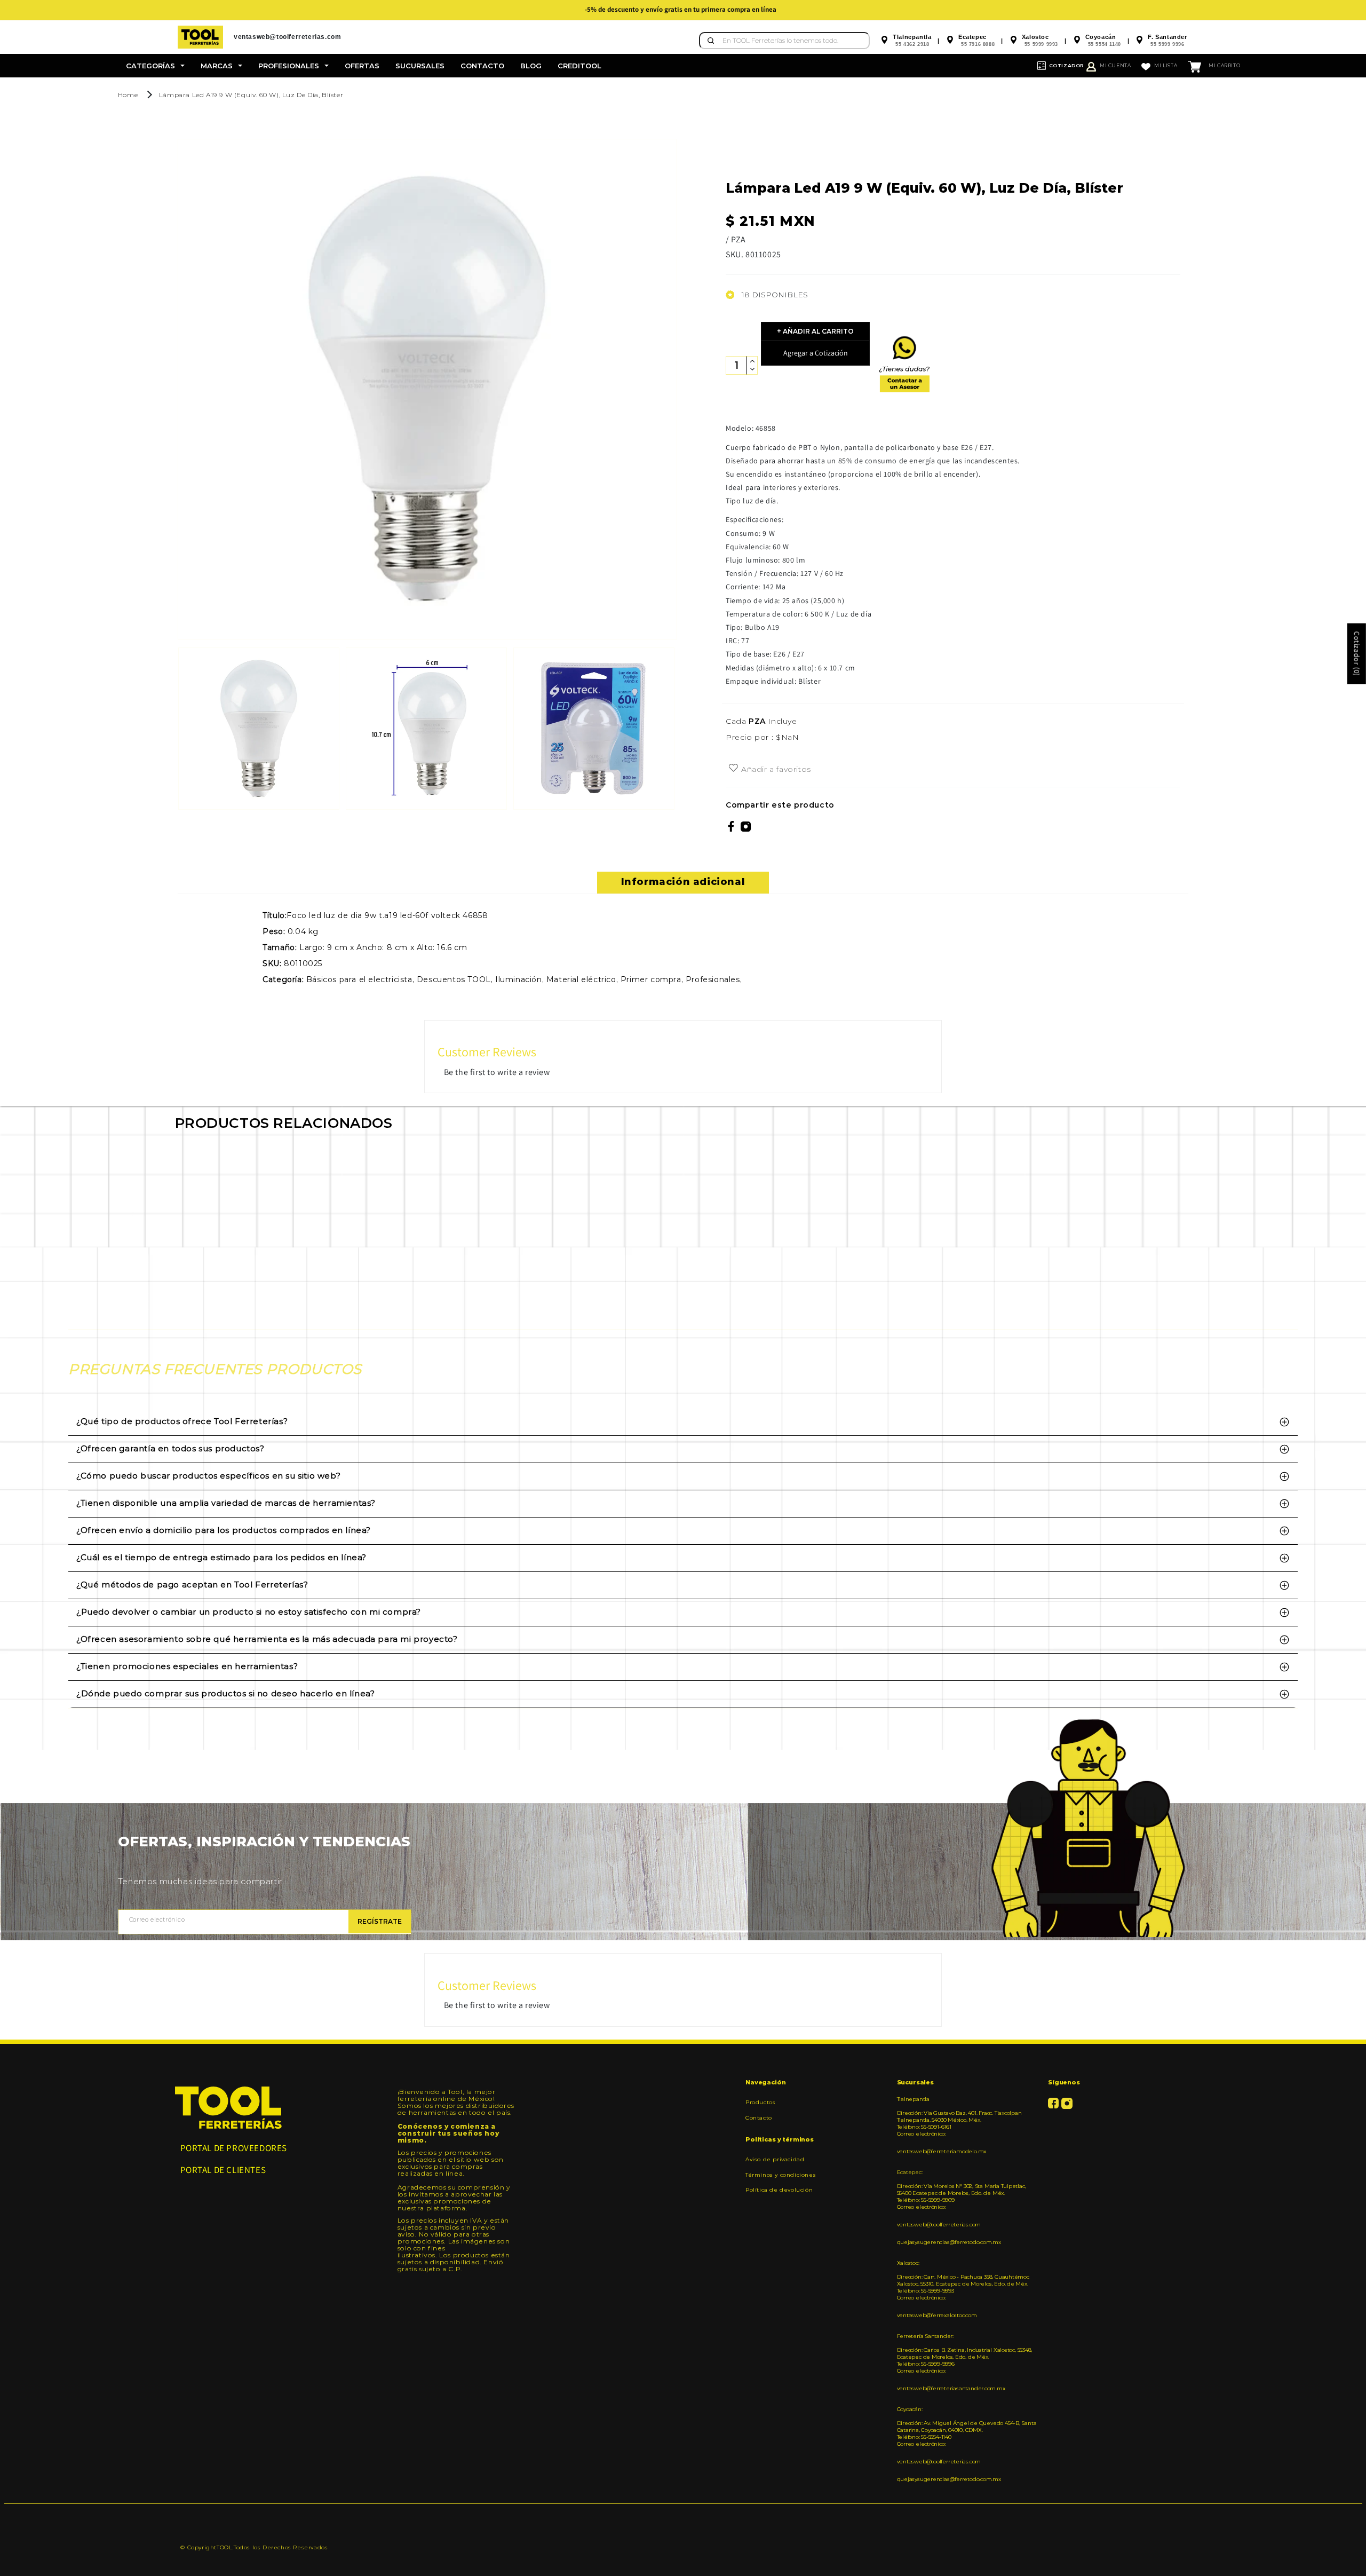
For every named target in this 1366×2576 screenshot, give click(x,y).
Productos (760, 2103)
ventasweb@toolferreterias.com (939, 2225)
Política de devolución (779, 2190)
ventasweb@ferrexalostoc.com (937, 2315)
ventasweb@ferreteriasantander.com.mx (951, 2388)
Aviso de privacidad (775, 2160)
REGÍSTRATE (380, 1921)
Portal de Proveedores (234, 2148)
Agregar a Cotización (816, 353)
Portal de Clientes (223, 2170)
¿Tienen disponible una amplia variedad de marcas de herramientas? (226, 1503)
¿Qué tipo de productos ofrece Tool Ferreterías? (182, 1421)
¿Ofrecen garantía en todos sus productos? (170, 1448)
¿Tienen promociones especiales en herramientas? (187, 1666)
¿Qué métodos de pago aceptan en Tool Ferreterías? (192, 1585)
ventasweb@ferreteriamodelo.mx (942, 2151)
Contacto (759, 2118)
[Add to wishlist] (733, 769)
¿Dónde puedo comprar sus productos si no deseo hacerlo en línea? (225, 1693)
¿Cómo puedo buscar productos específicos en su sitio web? (208, 1476)
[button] (155, 66)
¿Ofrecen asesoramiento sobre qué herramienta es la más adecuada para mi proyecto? (267, 1639)
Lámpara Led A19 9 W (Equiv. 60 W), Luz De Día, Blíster (251, 95)
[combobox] (784, 41)
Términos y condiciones (781, 2175)
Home (128, 95)
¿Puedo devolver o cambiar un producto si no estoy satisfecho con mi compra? (249, 1612)
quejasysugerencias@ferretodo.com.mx (949, 2242)
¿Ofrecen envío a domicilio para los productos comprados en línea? (224, 1530)
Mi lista (1166, 65)
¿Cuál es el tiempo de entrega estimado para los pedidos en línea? (221, 1557)
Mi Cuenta (1115, 65)
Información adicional (683, 882)
